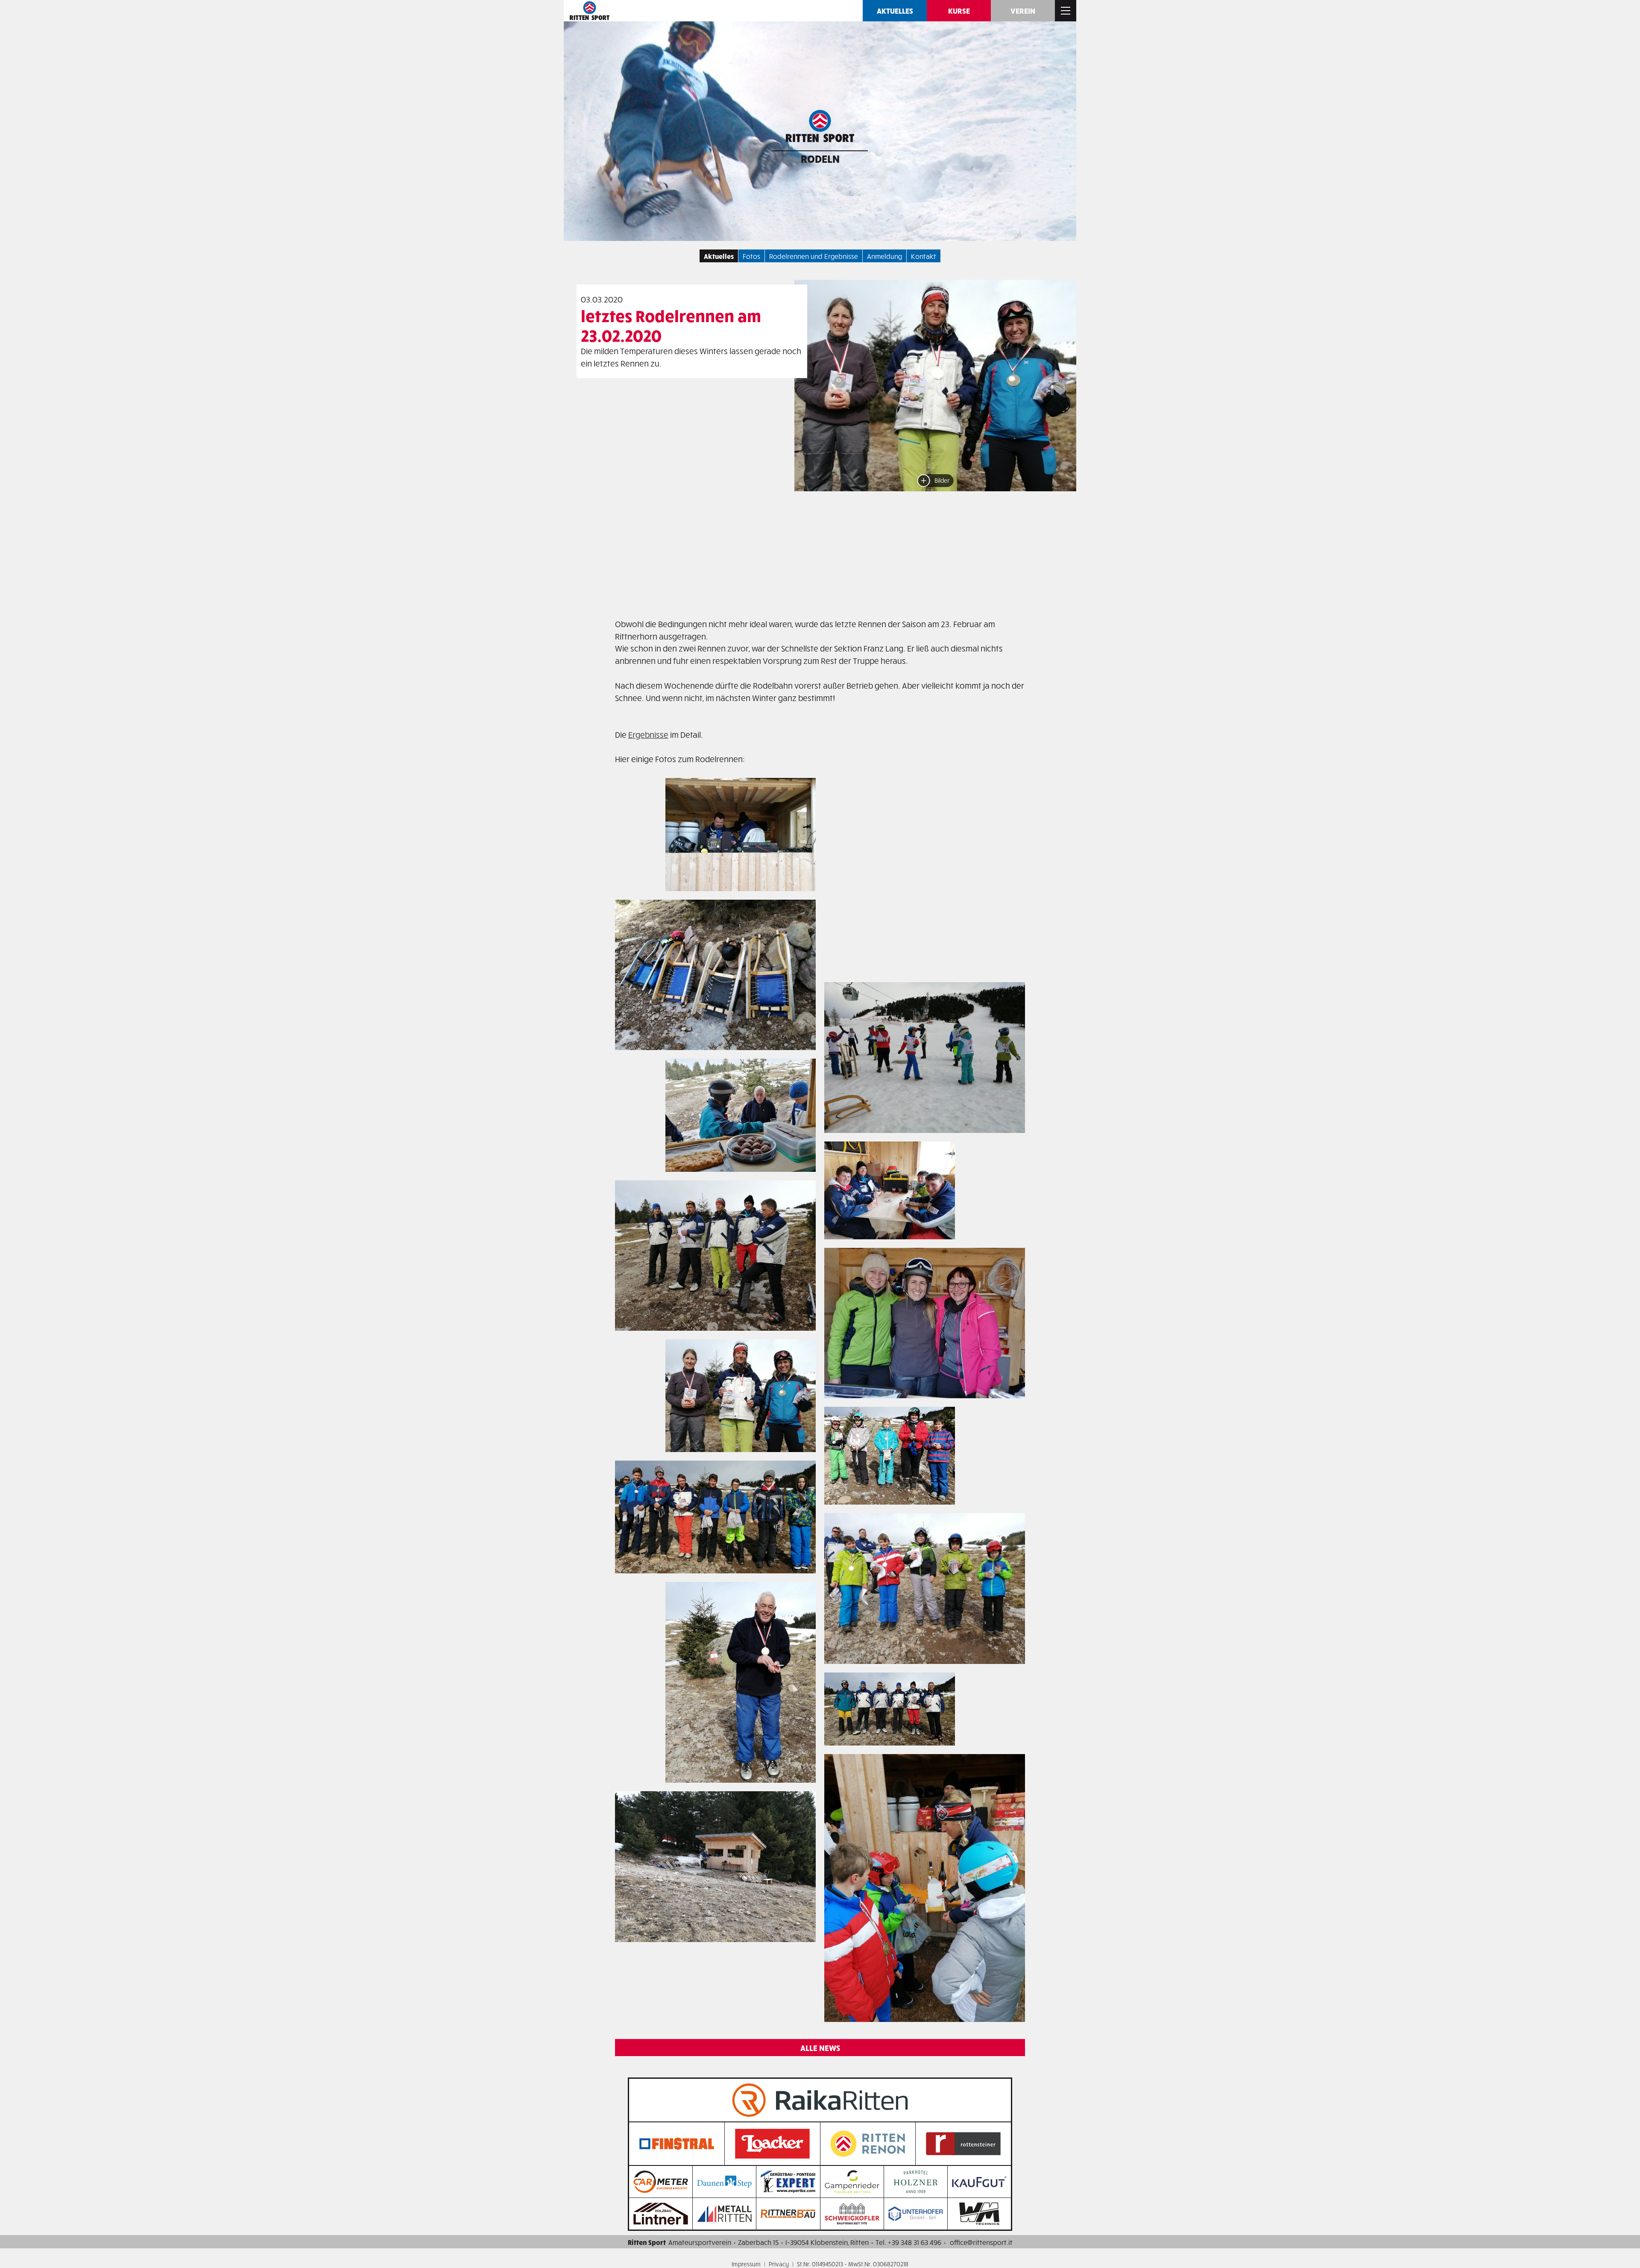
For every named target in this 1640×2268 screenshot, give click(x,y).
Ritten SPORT (589, 11)
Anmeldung (884, 256)
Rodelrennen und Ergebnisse (814, 256)
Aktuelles (895, 10)
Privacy (779, 2264)
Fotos (751, 256)
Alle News (820, 2048)
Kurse (959, 10)
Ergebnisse (648, 734)
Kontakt (924, 256)
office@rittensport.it (981, 2242)
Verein (1023, 10)
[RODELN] (820, 128)
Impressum (746, 2264)
